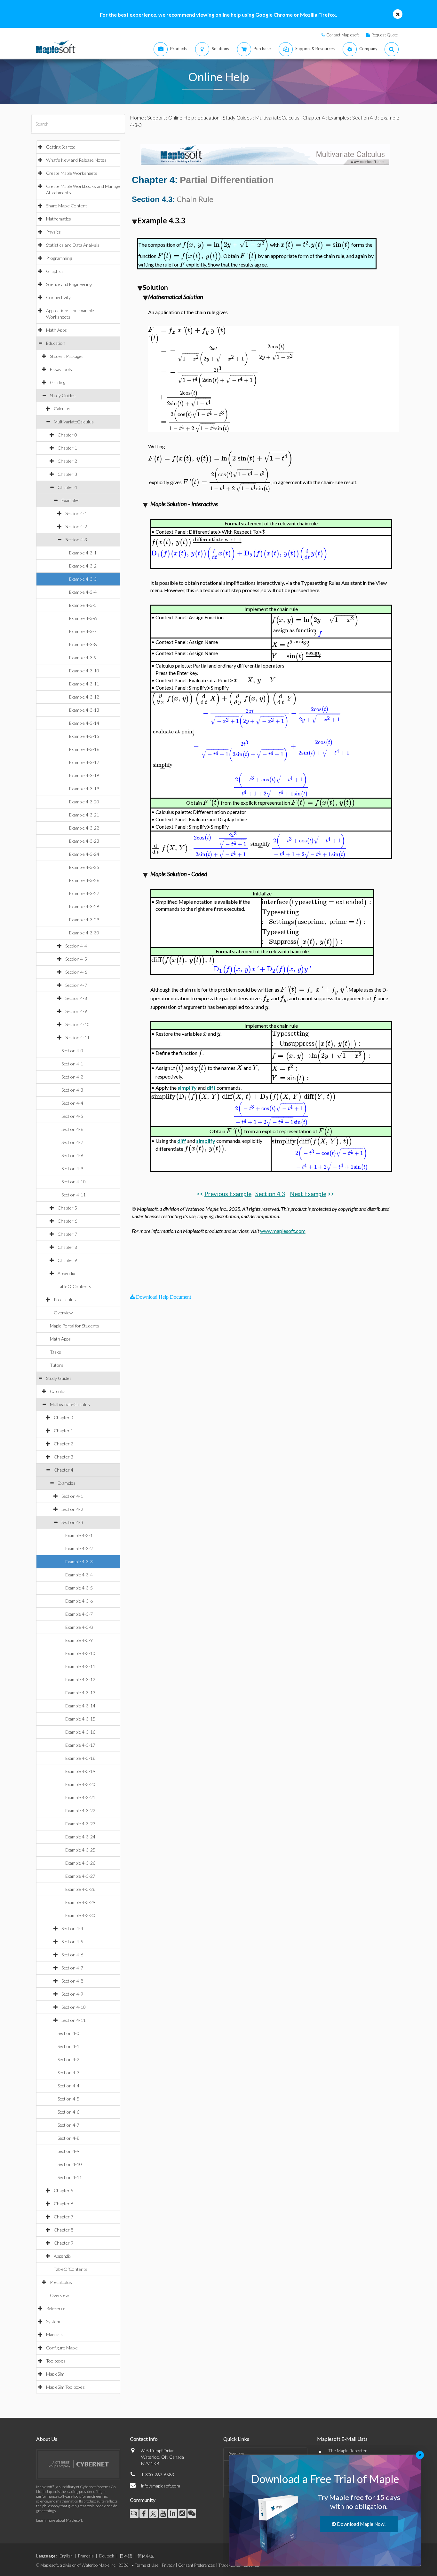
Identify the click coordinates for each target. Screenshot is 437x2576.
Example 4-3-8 (83, 644)
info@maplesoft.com (161, 2486)
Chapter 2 (67, 461)
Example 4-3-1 (83, 553)
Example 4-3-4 (83, 592)
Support (156, 117)
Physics (53, 232)
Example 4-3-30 (84, 933)
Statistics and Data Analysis (73, 245)
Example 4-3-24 (84, 854)
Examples (70, 500)
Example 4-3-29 (84, 920)
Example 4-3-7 (83, 631)
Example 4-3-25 (84, 867)
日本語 (126, 2556)
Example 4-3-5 (83, 605)
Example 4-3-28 (84, 906)
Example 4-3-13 (84, 710)
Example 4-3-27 (84, 893)
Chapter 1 (67, 448)
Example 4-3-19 (84, 789)
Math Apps (56, 330)
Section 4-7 (76, 985)
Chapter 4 (67, 487)
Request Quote (385, 35)
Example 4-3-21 (84, 815)
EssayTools (61, 369)
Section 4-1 (76, 513)
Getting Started (61, 147)
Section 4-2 (76, 526)
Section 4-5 (76, 959)
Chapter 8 (67, 1247)
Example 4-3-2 (83, 566)
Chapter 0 (67, 435)
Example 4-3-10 (84, 671)
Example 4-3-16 (84, 749)
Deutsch (107, 2556)
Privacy (168, 2565)
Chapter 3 (67, 474)
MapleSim (55, 2374)
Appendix (66, 1273)
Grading (58, 382)
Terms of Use (147, 2565)
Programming (59, 258)
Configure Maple (62, 2348)
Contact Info (144, 2439)
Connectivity (58, 297)
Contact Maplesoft (343, 35)
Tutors (57, 1365)
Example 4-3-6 (83, 618)
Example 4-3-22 (84, 828)
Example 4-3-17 (84, 762)
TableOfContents (74, 1286)
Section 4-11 (77, 1037)
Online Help (181, 117)
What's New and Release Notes (76, 160)
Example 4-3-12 (84, 697)
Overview (63, 1313)
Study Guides (63, 395)
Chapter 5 (67, 1208)
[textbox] (226, 245)
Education (56, 343)
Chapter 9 (67, 1260)
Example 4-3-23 (84, 841)
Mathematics (59, 219)
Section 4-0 (72, 1051)
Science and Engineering (69, 284)
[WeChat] (192, 2514)
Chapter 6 (67, 1221)
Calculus (62, 409)
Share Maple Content (67, 206)
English (66, 2556)
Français (86, 2556)
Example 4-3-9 (83, 658)
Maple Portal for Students (75, 1326)
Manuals (54, 2335)
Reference (56, 2308)
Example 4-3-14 (84, 723)
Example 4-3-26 (84, 880)
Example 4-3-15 (84, 736)
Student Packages (67, 356)
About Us (47, 2439)
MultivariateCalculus (74, 422)
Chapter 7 (67, 1234)
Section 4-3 (76, 540)
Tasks (56, 1352)
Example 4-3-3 (83, 579)
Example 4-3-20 (84, 802)
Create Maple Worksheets (72, 173)
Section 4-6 (76, 972)
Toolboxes (56, 2361)
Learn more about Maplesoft (59, 2520)
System (53, 2321)
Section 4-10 (77, 1024)
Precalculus (65, 1300)
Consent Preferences (197, 2565)
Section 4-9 (76, 1011)
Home (137, 117)
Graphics (55, 271)
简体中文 (146, 2556)
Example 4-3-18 (84, 775)
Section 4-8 (76, 998)
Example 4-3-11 (84, 684)
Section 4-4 (76, 946)
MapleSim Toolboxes (65, 2387)
